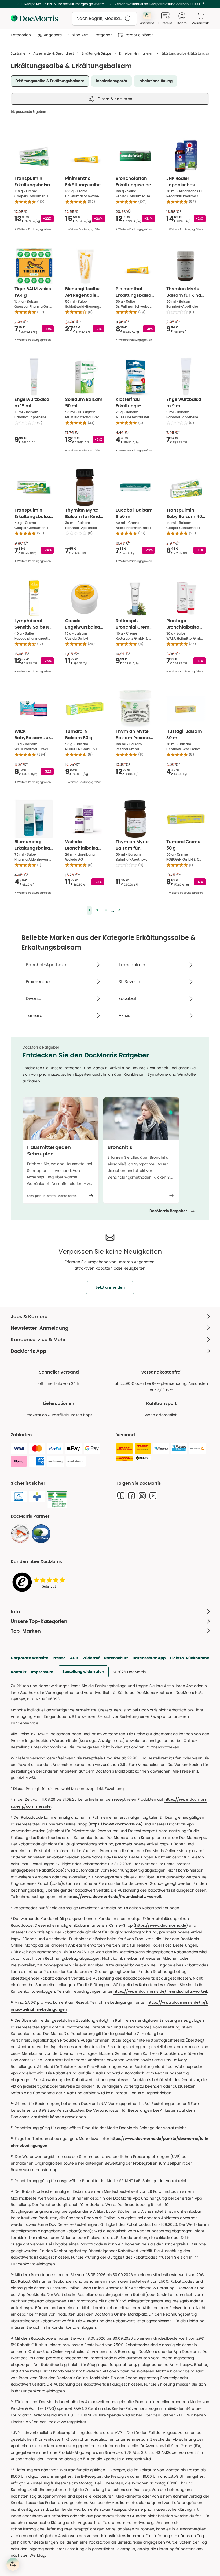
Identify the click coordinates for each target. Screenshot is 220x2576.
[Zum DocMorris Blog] (121, 1496)
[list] (110, 1150)
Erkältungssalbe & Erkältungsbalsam (50, 81)
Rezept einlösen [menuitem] (139, 35)
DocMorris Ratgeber (168, 1211)
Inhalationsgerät (111, 81)
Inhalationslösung (155, 81)
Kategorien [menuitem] (21, 35)
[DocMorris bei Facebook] (131, 1496)
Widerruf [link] (91, 1658)
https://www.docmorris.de (115, 1824)
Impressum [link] (42, 1672)
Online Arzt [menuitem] (78, 35)
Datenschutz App (149, 1658)
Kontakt (19, 1672)
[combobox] (104, 19)
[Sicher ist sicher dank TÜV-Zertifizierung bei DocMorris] (19, 1497)
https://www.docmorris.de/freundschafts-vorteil (114, 1897)
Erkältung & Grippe (96, 53)
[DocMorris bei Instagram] (142, 1496)
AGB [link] (74, 1658)
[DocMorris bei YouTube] (153, 1496)
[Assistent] (13, 2564)
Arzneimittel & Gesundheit (54, 53)
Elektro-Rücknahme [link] (190, 1658)
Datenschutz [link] (116, 1658)
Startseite (18, 53)
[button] (89, 910)
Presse (59, 1658)
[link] (20, 1534)
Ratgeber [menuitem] (103, 35)
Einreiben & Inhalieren (136, 53)
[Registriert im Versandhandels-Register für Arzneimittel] (57, 1500)
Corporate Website (30, 1658)
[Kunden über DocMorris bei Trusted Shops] (40, 1582)
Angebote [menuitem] (53, 35)
